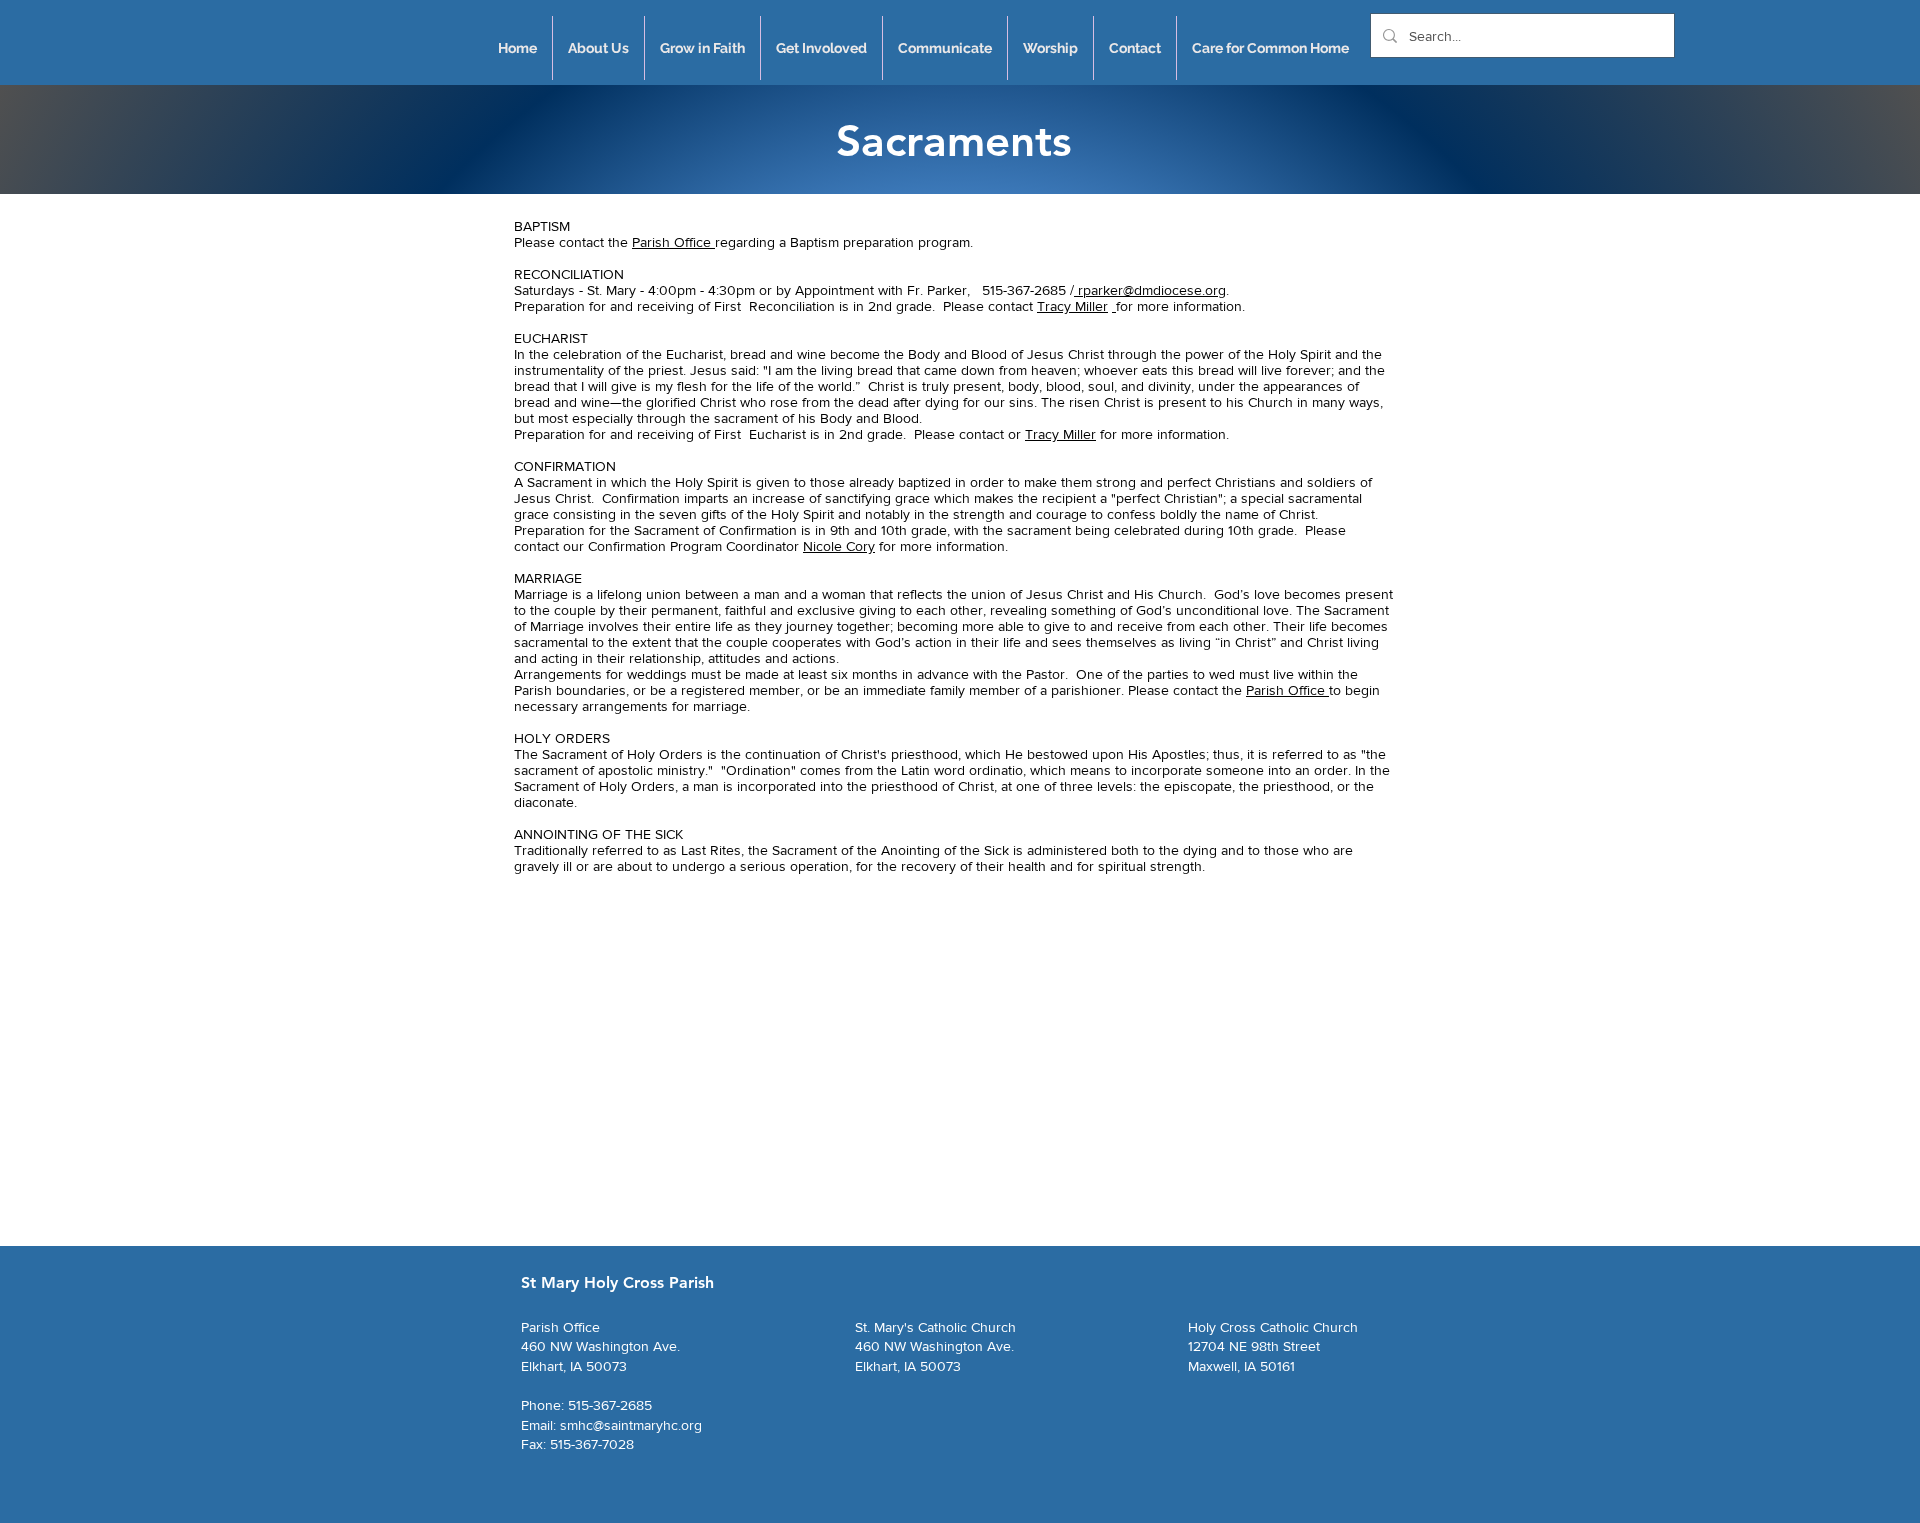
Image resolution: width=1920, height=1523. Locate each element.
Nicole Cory (839, 546)
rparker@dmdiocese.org (1150, 290)
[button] (598, 48)
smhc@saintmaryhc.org (631, 1425)
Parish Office (673, 242)
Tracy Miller (1072, 306)
